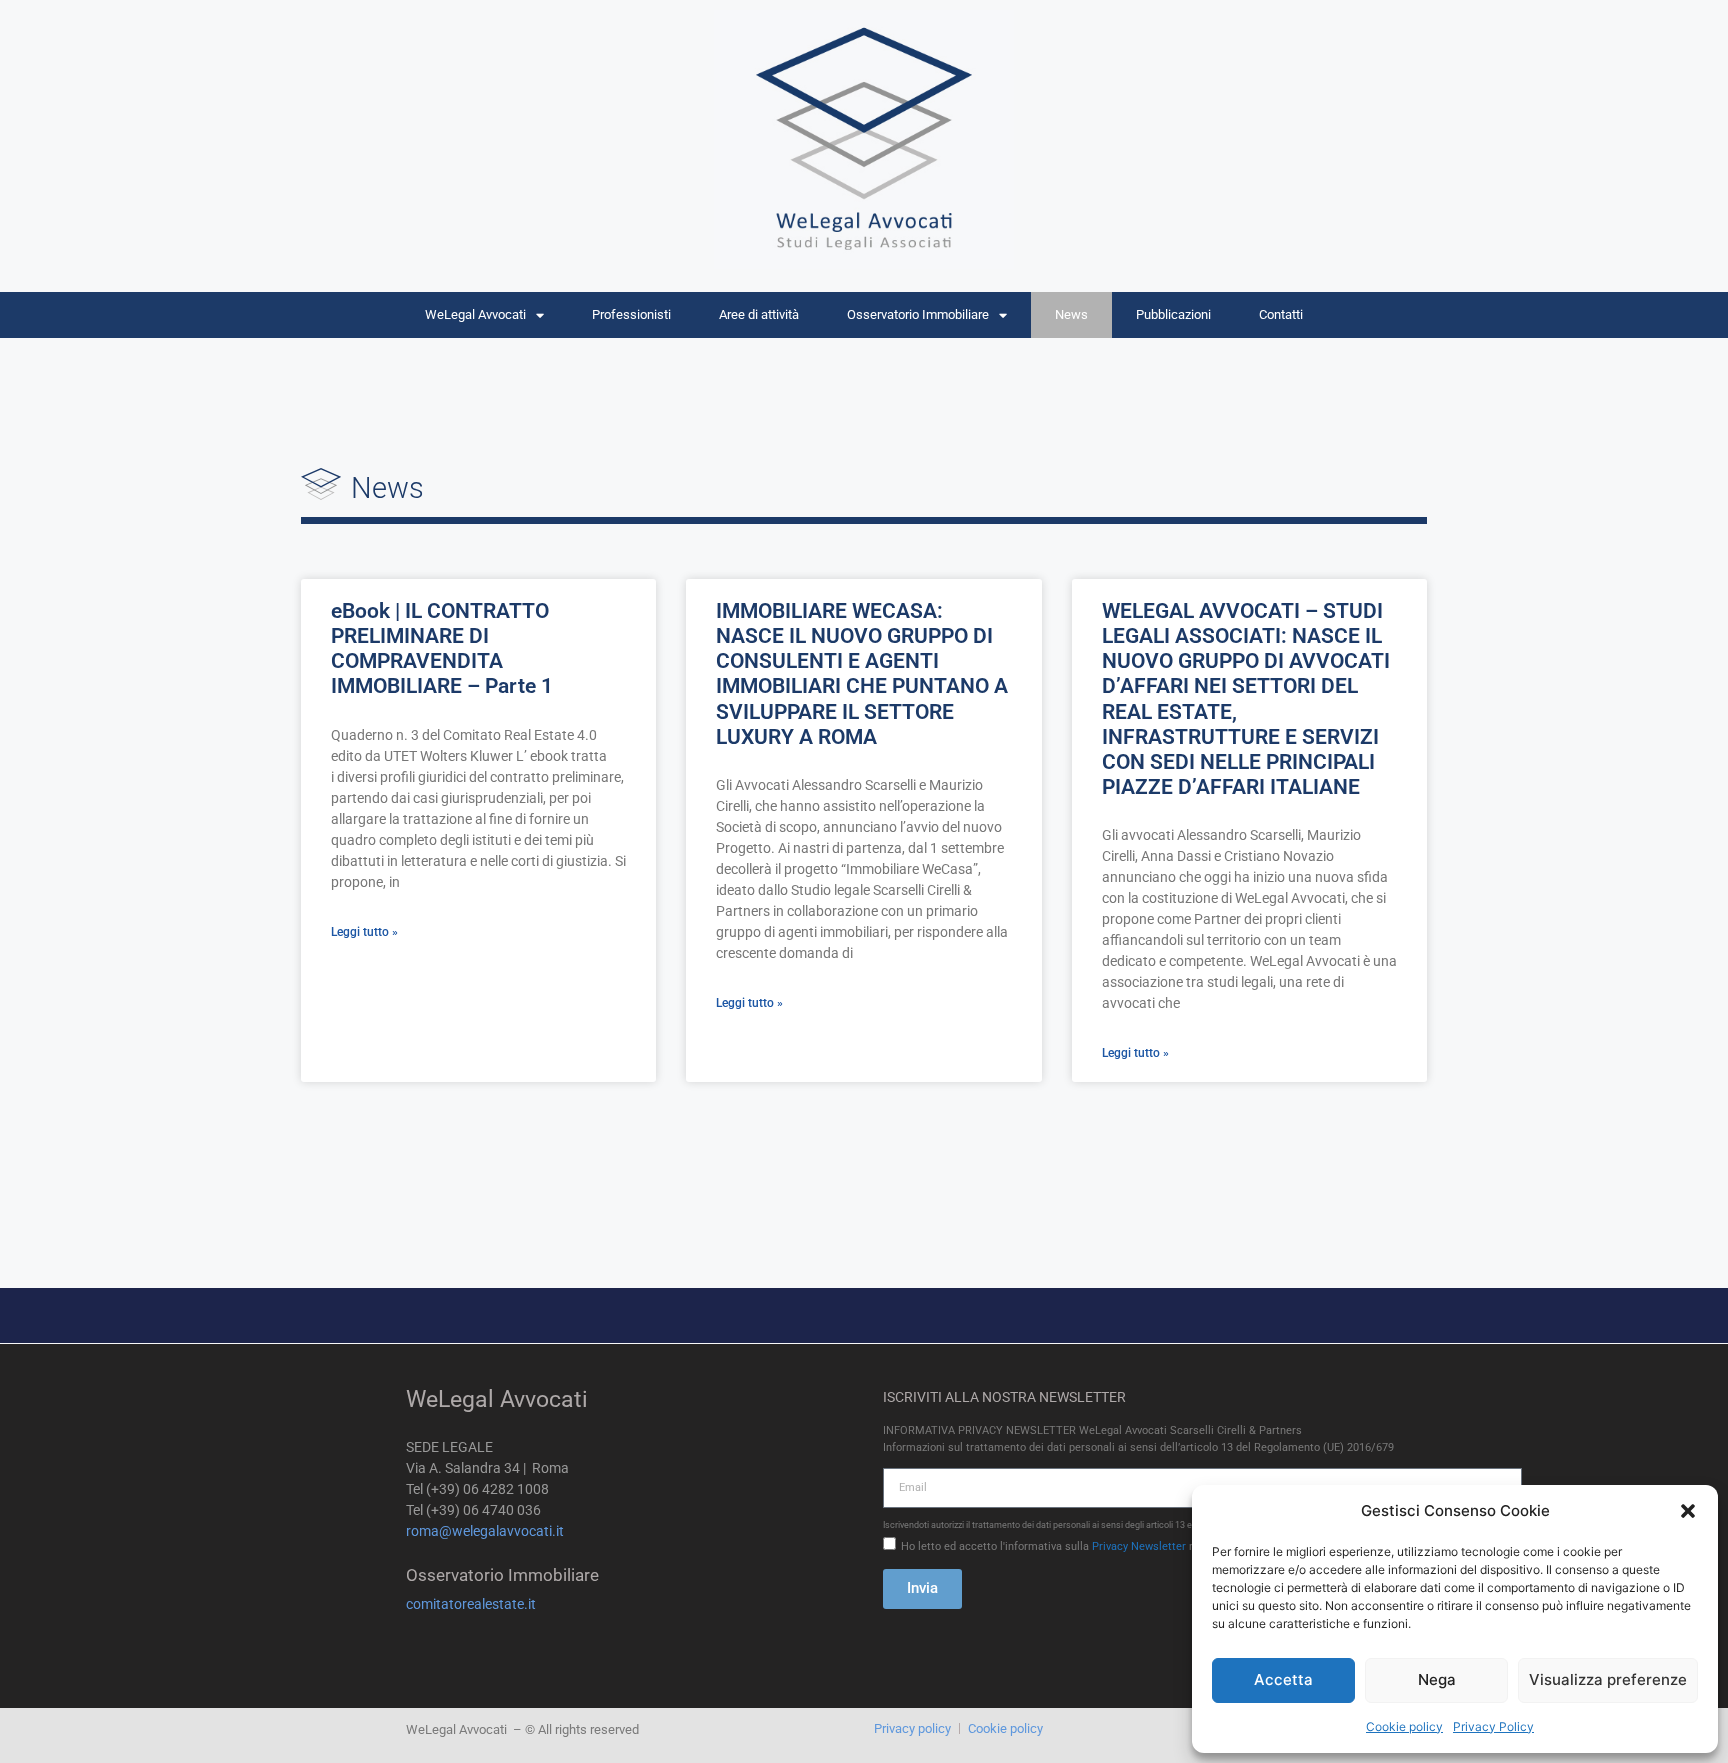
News (1071, 314)
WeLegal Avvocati (475, 314)
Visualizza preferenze (1608, 1679)
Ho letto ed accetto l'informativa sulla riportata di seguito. (1094, 1546)
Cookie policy (1404, 1726)
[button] (1688, 1511)
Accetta (1283, 1679)
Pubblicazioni (1173, 314)
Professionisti (631, 314)
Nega (1437, 1679)
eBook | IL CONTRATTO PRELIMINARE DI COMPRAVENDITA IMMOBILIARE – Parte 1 (442, 649)
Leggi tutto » (364, 932)
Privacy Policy (1493, 1726)
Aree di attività (759, 314)
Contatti (1281, 314)
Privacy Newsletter (1139, 1546)
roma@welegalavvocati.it (485, 1531)
